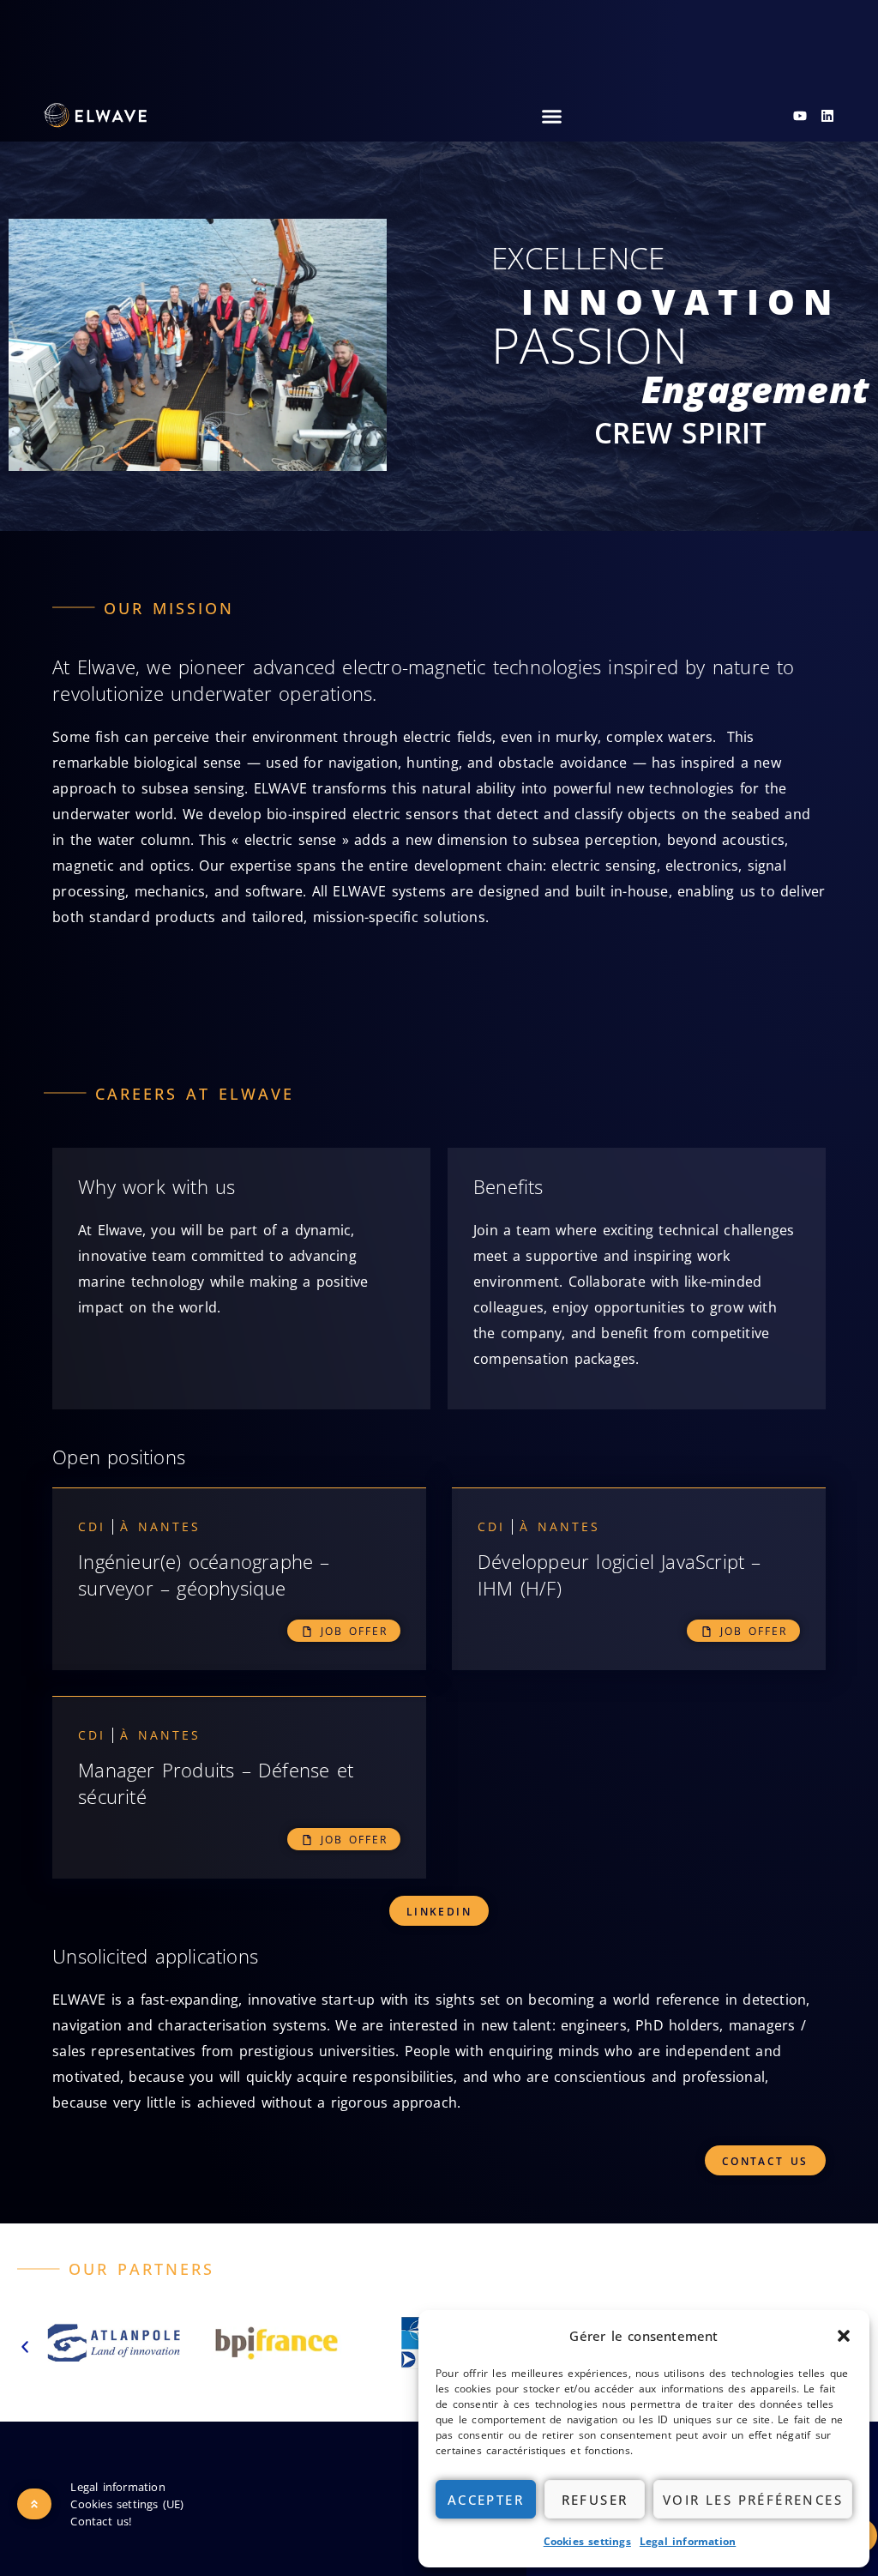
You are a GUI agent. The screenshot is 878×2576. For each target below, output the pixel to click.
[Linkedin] (827, 116)
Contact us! (101, 2521)
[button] (844, 2336)
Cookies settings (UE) (127, 2504)
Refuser (595, 2500)
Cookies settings (587, 2541)
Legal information (688, 2541)
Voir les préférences (753, 2500)
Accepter (486, 2500)
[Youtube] (800, 116)
